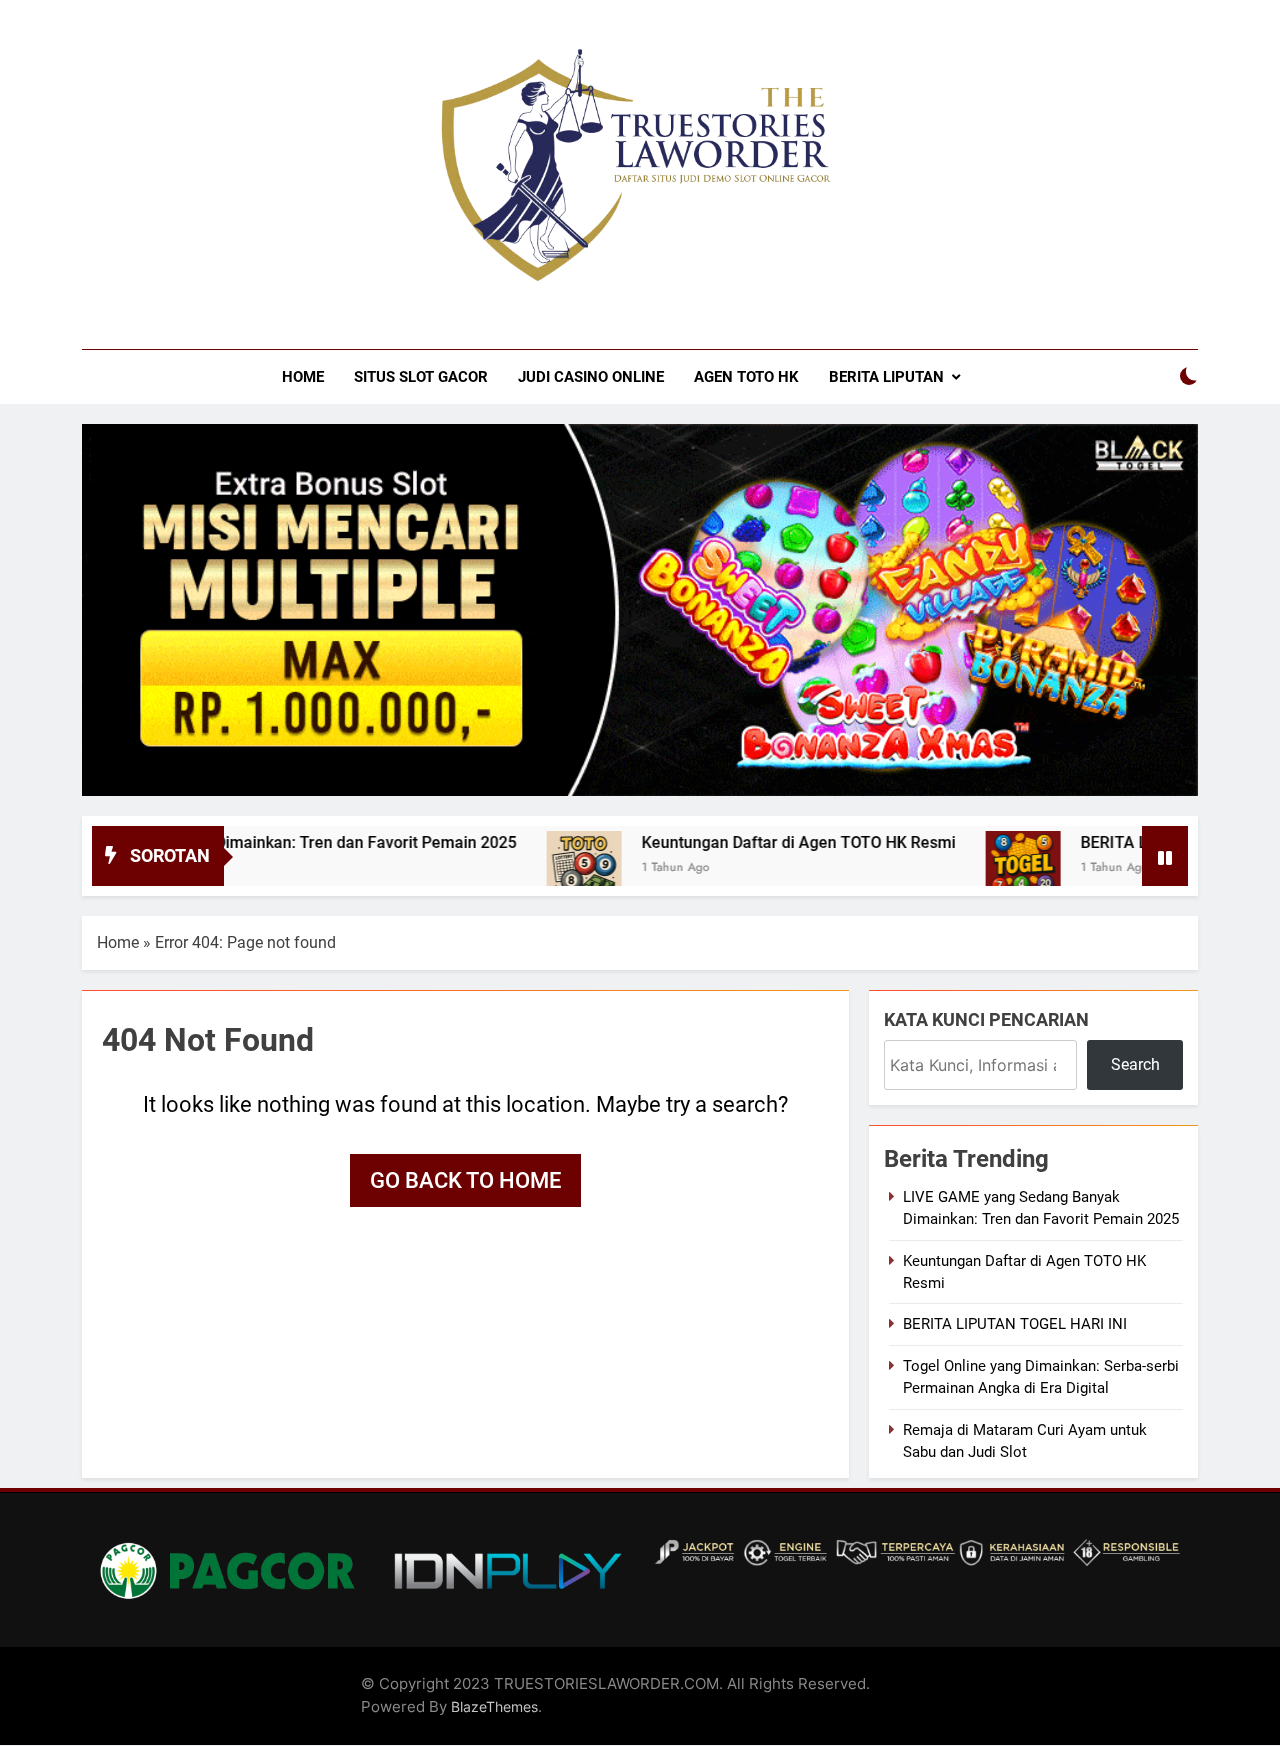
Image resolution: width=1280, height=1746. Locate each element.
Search (1135, 1064)
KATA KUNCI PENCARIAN (986, 1019)
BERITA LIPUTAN (886, 377)
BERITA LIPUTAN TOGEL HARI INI (1015, 1324)
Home (118, 942)
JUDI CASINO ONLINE (591, 377)
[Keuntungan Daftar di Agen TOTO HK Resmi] (541, 868)
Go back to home (465, 1180)
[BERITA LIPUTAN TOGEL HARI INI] (980, 868)
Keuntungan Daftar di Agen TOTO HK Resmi (756, 842)
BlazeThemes (494, 1706)
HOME (303, 377)
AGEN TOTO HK (746, 377)
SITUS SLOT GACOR (421, 377)
